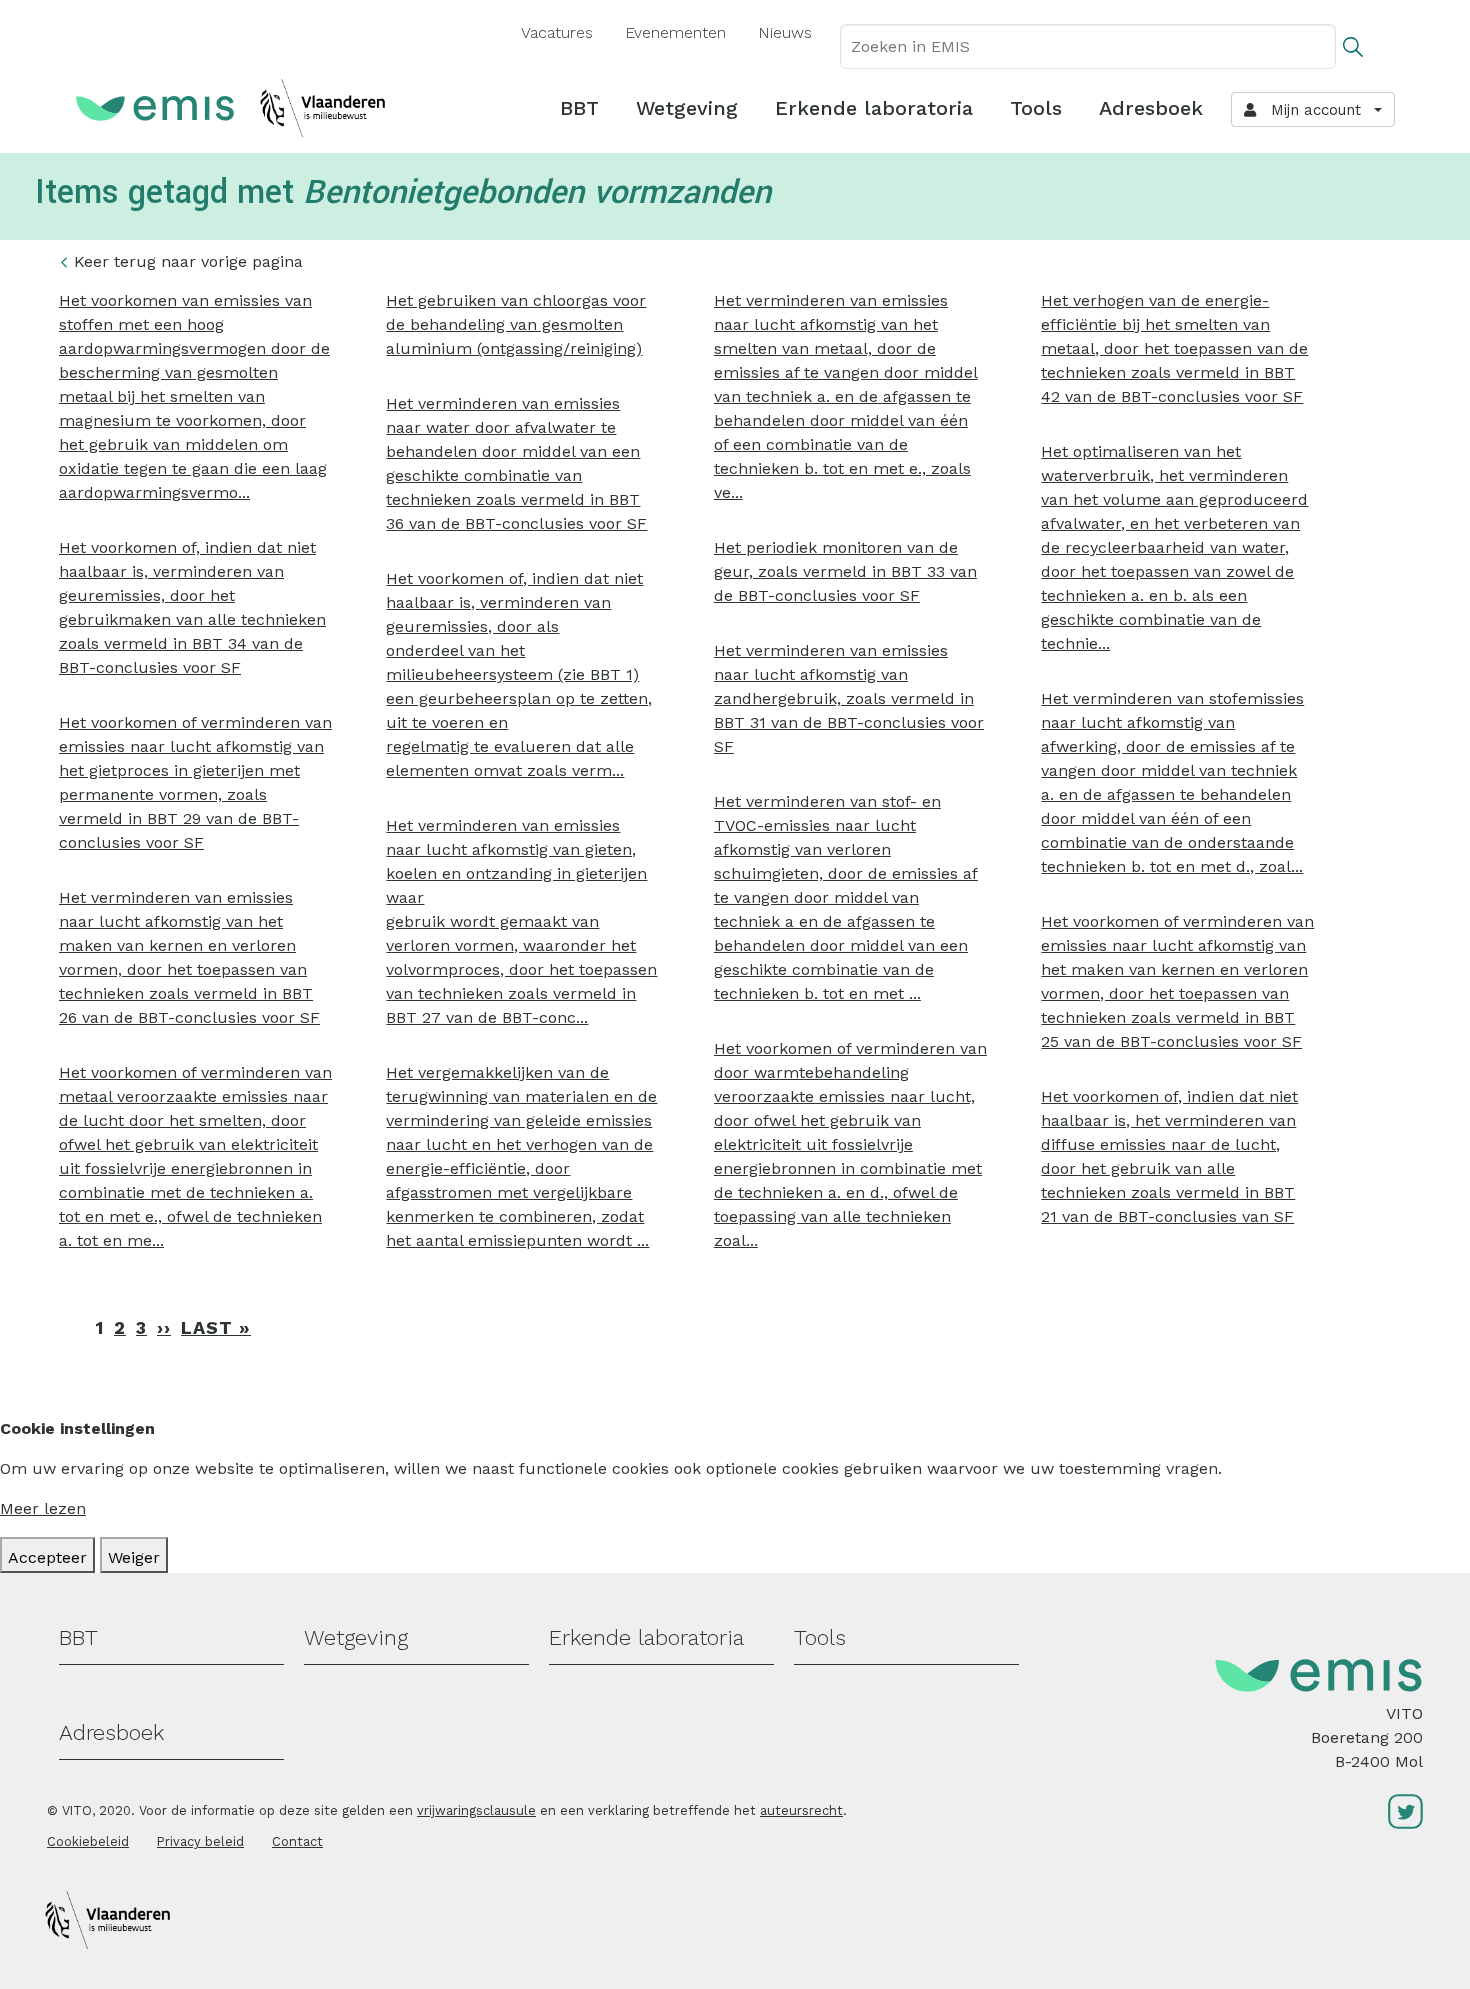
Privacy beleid (200, 1841)
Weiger (134, 1557)
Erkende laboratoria (874, 108)
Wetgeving (687, 108)
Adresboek (1151, 108)
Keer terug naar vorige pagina (188, 261)
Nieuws (785, 32)
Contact (297, 1841)
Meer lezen (43, 1508)
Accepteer (47, 1557)
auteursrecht (801, 1810)
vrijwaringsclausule (476, 1810)
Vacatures (557, 32)
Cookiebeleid (88, 1841)
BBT (579, 108)
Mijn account (1311, 110)
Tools (1036, 108)
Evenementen (675, 32)
